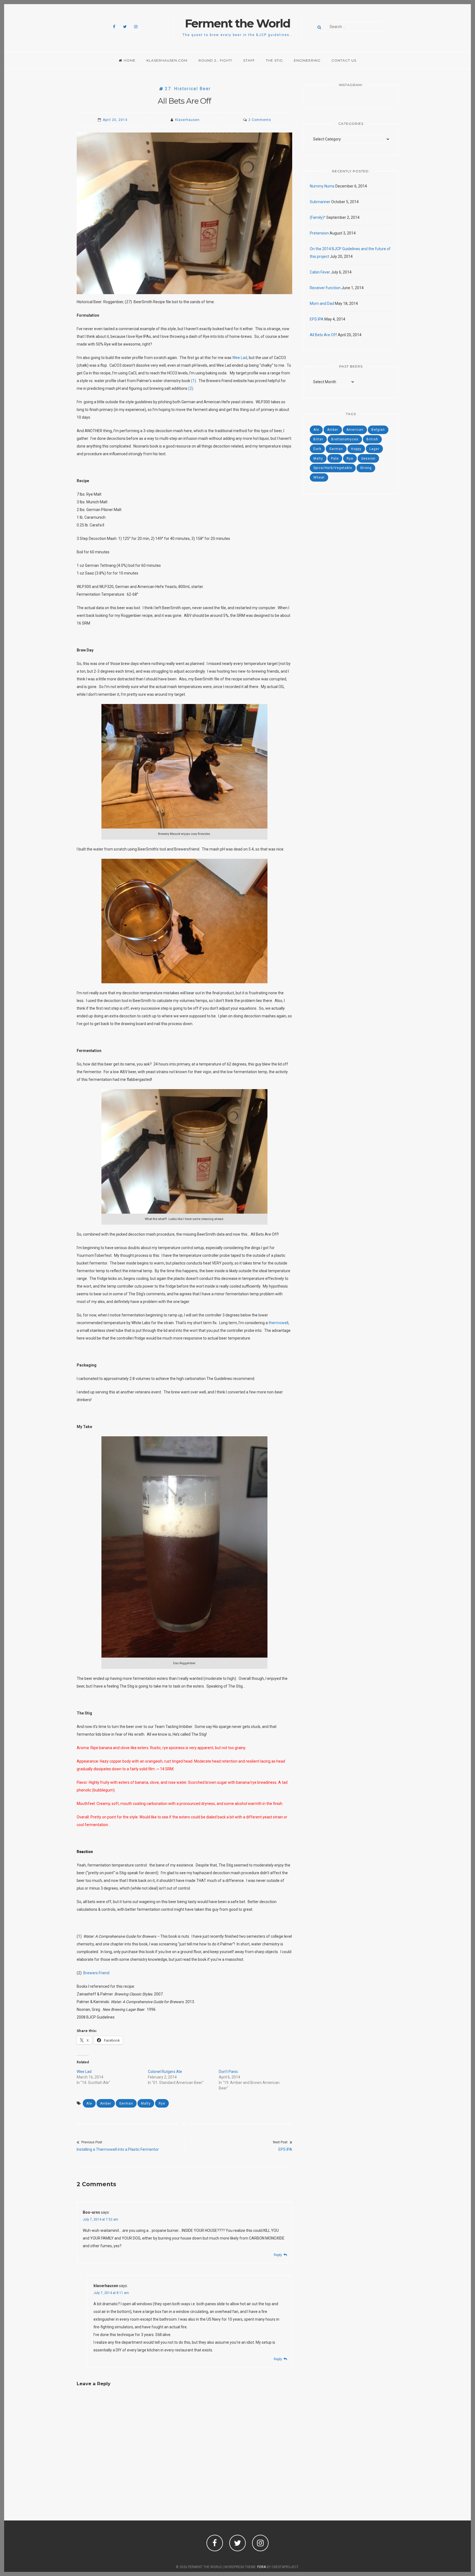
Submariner (320, 202)
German (126, 2103)
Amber (106, 2103)
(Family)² (318, 217)
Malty (146, 2103)
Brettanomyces (345, 439)
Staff (249, 60)
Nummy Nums (322, 186)
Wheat (319, 477)
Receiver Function (325, 288)
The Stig (274, 60)
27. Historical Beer (188, 89)
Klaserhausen (187, 120)
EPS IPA (317, 319)
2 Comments (260, 120)
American (355, 430)
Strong (366, 468)
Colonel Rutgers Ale (165, 2072)
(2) (191, 388)
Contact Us (344, 60)
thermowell (278, 1323)
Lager (374, 449)
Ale (89, 2103)
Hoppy (356, 449)
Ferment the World (238, 23)
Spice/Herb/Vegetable (333, 468)
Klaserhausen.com (167, 60)
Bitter (318, 439)
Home (130, 60)
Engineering (307, 60)
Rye (162, 2103)
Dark (317, 449)
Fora (262, 2567)
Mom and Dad (322, 303)
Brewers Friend (96, 1973)
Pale (335, 459)
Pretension (319, 233)
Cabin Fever (320, 272)
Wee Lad (240, 358)
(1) (194, 381)
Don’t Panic (228, 2072)
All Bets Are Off (323, 335)
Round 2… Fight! (215, 60)
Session (368, 459)
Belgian (378, 430)
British (372, 439)
